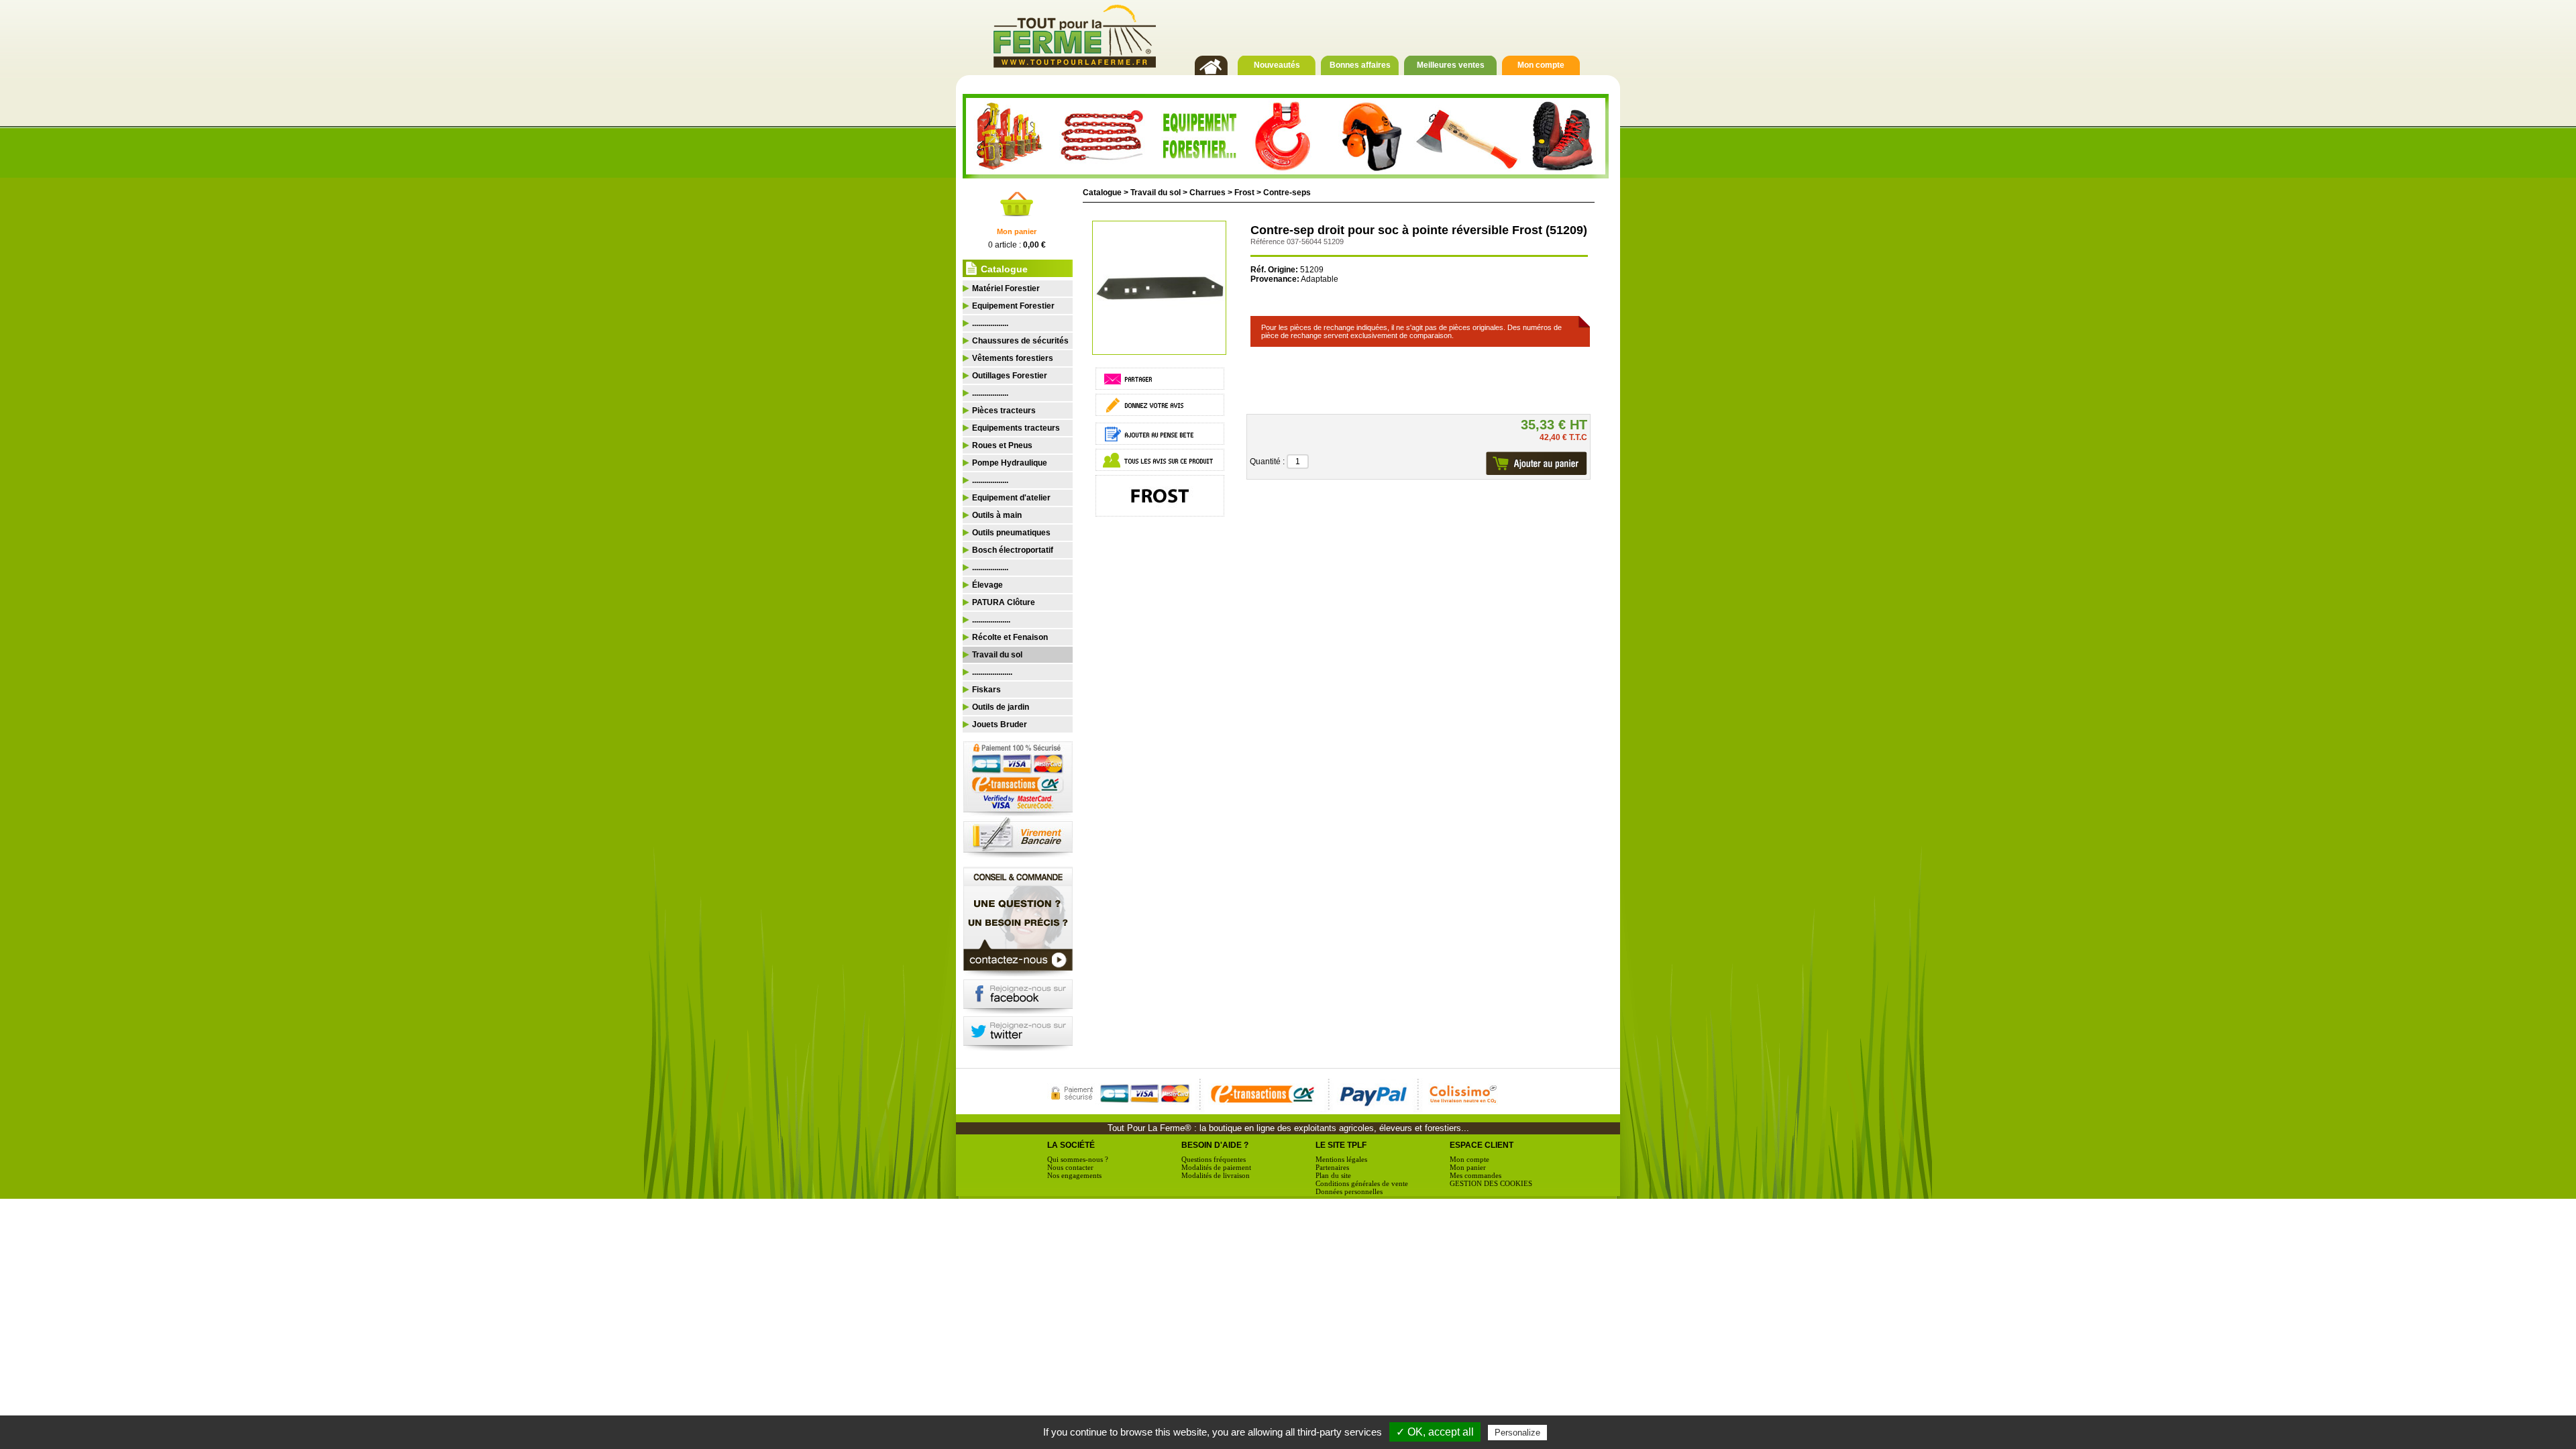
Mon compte (1541, 65)
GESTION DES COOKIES (1491, 1183)
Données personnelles (1349, 1191)
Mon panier (1017, 231)
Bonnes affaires (1360, 65)
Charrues (1207, 193)
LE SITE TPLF (1341, 1145)
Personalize (1517, 1433)
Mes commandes (1475, 1175)
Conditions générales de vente (1362, 1183)
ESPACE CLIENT (1482, 1145)
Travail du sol (1156, 193)
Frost (1244, 193)
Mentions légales (1341, 1159)
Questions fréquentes (1214, 1159)
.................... (992, 672)
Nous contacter (1070, 1167)
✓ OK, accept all (1435, 1432)
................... (991, 620)
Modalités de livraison (1216, 1175)
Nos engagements (1074, 1175)
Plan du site (1333, 1175)
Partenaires (1332, 1167)
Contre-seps (1287, 193)
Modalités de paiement (1216, 1167)
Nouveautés (1277, 65)
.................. (990, 323)
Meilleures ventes (1451, 65)
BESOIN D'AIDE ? (1215, 1145)
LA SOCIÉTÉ (1071, 1145)
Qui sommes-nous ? (1078, 1159)
